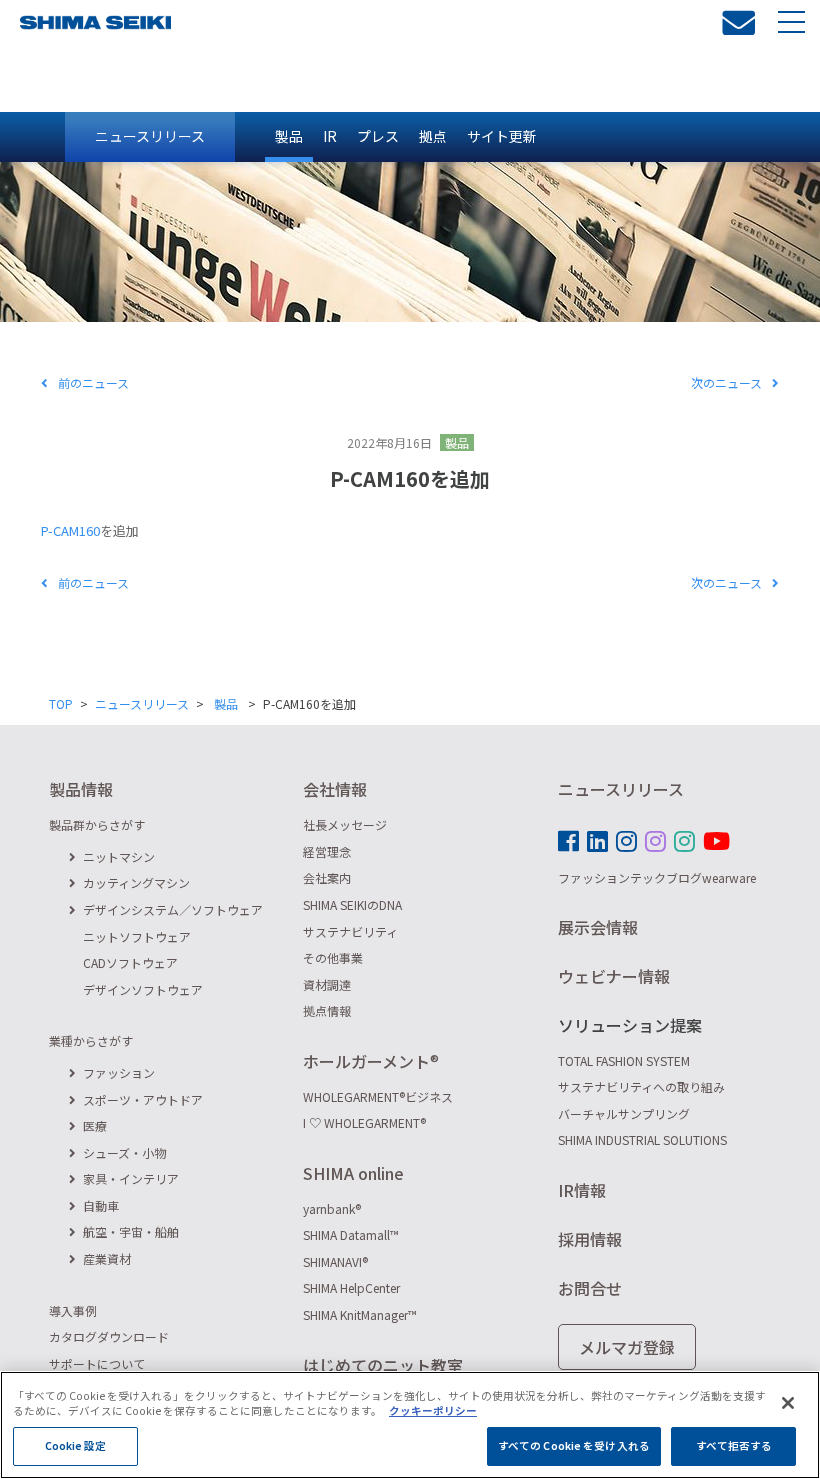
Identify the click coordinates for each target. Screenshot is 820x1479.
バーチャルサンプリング (624, 1113)
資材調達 (327, 984)
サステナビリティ (350, 931)
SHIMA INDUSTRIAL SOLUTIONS (642, 1139)
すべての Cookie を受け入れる (574, 1445)
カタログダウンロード (109, 1336)
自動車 (101, 1205)
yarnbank (332, 1208)
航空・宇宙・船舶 (131, 1231)
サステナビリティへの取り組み (641, 1086)
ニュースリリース (150, 136)
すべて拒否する (734, 1445)
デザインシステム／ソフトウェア (173, 909)
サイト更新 (502, 136)
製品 (289, 136)
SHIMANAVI (335, 1261)
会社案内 (327, 877)
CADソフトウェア (130, 962)
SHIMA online (353, 1173)
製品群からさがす (97, 824)
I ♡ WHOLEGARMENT (364, 1122)
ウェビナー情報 (614, 976)
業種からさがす (91, 1040)
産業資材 (107, 1258)
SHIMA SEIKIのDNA (352, 904)
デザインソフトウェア (143, 989)
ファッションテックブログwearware (657, 877)
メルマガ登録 (627, 1347)
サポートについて (97, 1363)
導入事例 (73, 1310)
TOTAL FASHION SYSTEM (624, 1060)
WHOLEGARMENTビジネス (378, 1096)
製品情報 (81, 789)
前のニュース (93, 382)
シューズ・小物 (124, 1152)
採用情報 (590, 1239)
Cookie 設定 (76, 1445)
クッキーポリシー (433, 1410)
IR (330, 136)
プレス (378, 136)
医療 (95, 1125)
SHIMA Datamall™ (351, 1234)
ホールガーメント (371, 1061)
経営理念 (327, 851)
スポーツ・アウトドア (143, 1099)
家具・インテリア (131, 1178)
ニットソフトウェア (137, 936)
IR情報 (582, 1190)
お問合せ (590, 1288)
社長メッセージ (345, 824)
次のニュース (726, 382)
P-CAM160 (70, 530)
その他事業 (333, 957)
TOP (61, 703)
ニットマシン (119, 856)
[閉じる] (788, 1403)
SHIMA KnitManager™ (360, 1314)
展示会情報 (598, 927)
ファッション (119, 1072)
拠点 (433, 136)
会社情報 (335, 789)
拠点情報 (327, 1010)
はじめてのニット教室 (383, 1365)
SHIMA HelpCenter (351, 1287)
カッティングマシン (136, 882)
